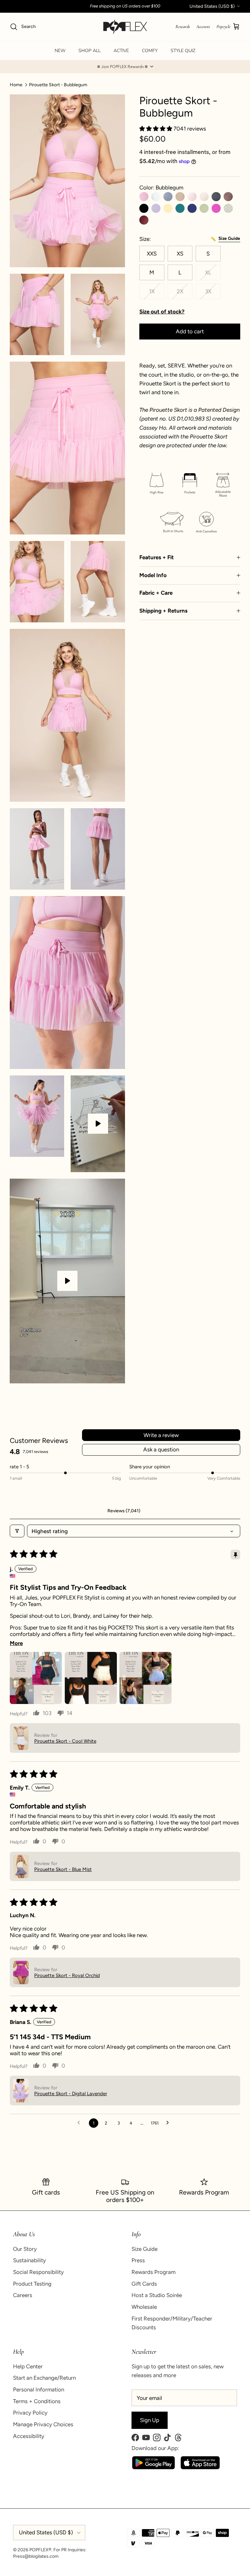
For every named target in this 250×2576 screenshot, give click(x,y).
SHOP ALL (90, 51)
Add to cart (190, 331)
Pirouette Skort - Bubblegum (58, 84)
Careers (23, 2295)
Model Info (153, 575)
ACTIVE (121, 51)
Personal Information (39, 2389)
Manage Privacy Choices (43, 2424)
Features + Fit (157, 557)
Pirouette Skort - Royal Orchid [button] (67, 1975)
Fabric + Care (156, 593)
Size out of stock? (162, 312)
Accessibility (29, 2436)
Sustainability (29, 2260)
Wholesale (144, 2307)
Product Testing (32, 2284)
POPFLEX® (40, 2550)
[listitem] (190, 428)
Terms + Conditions (37, 2401)
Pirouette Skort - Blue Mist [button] (63, 1869)
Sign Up (150, 2420)
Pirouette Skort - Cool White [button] (65, 1741)
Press (138, 2260)
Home (16, 84)
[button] (125, 67)
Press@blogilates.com (36, 2556)
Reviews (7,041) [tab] (124, 1511)
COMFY (150, 51)
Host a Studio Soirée (157, 2295)
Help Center (28, 2366)
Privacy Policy (30, 2413)
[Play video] (98, 1124)
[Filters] (17, 1531)
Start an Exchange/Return (44, 2378)
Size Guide (145, 2249)
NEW (60, 51)
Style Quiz (183, 51)
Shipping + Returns (163, 611)
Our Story (25, 2249)
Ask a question (161, 1449)
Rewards (183, 27)
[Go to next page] (169, 2123)
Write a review (161, 1435)
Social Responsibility (38, 2272)
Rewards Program (153, 2272)
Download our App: (155, 2448)
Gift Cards (144, 2284)
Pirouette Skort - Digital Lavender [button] (71, 2094)
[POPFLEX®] (125, 27)
